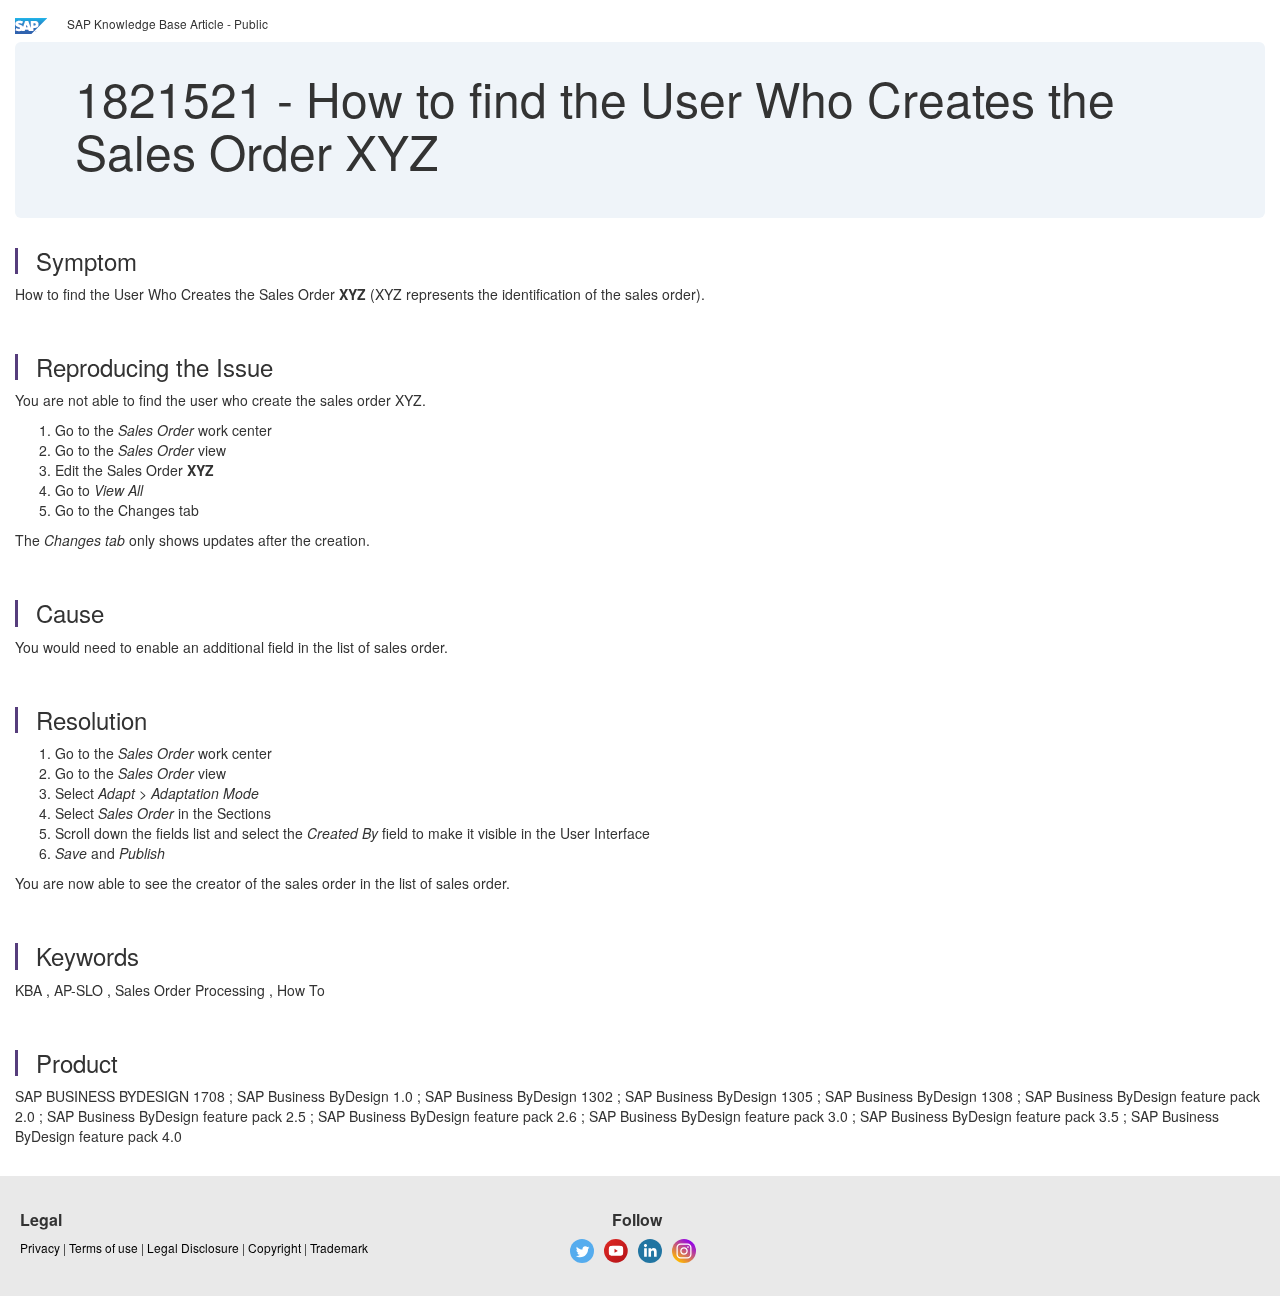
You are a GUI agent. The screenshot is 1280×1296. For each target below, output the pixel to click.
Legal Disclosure (193, 1247)
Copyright (274, 1247)
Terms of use (103, 1247)
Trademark (339, 1247)
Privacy (40, 1247)
